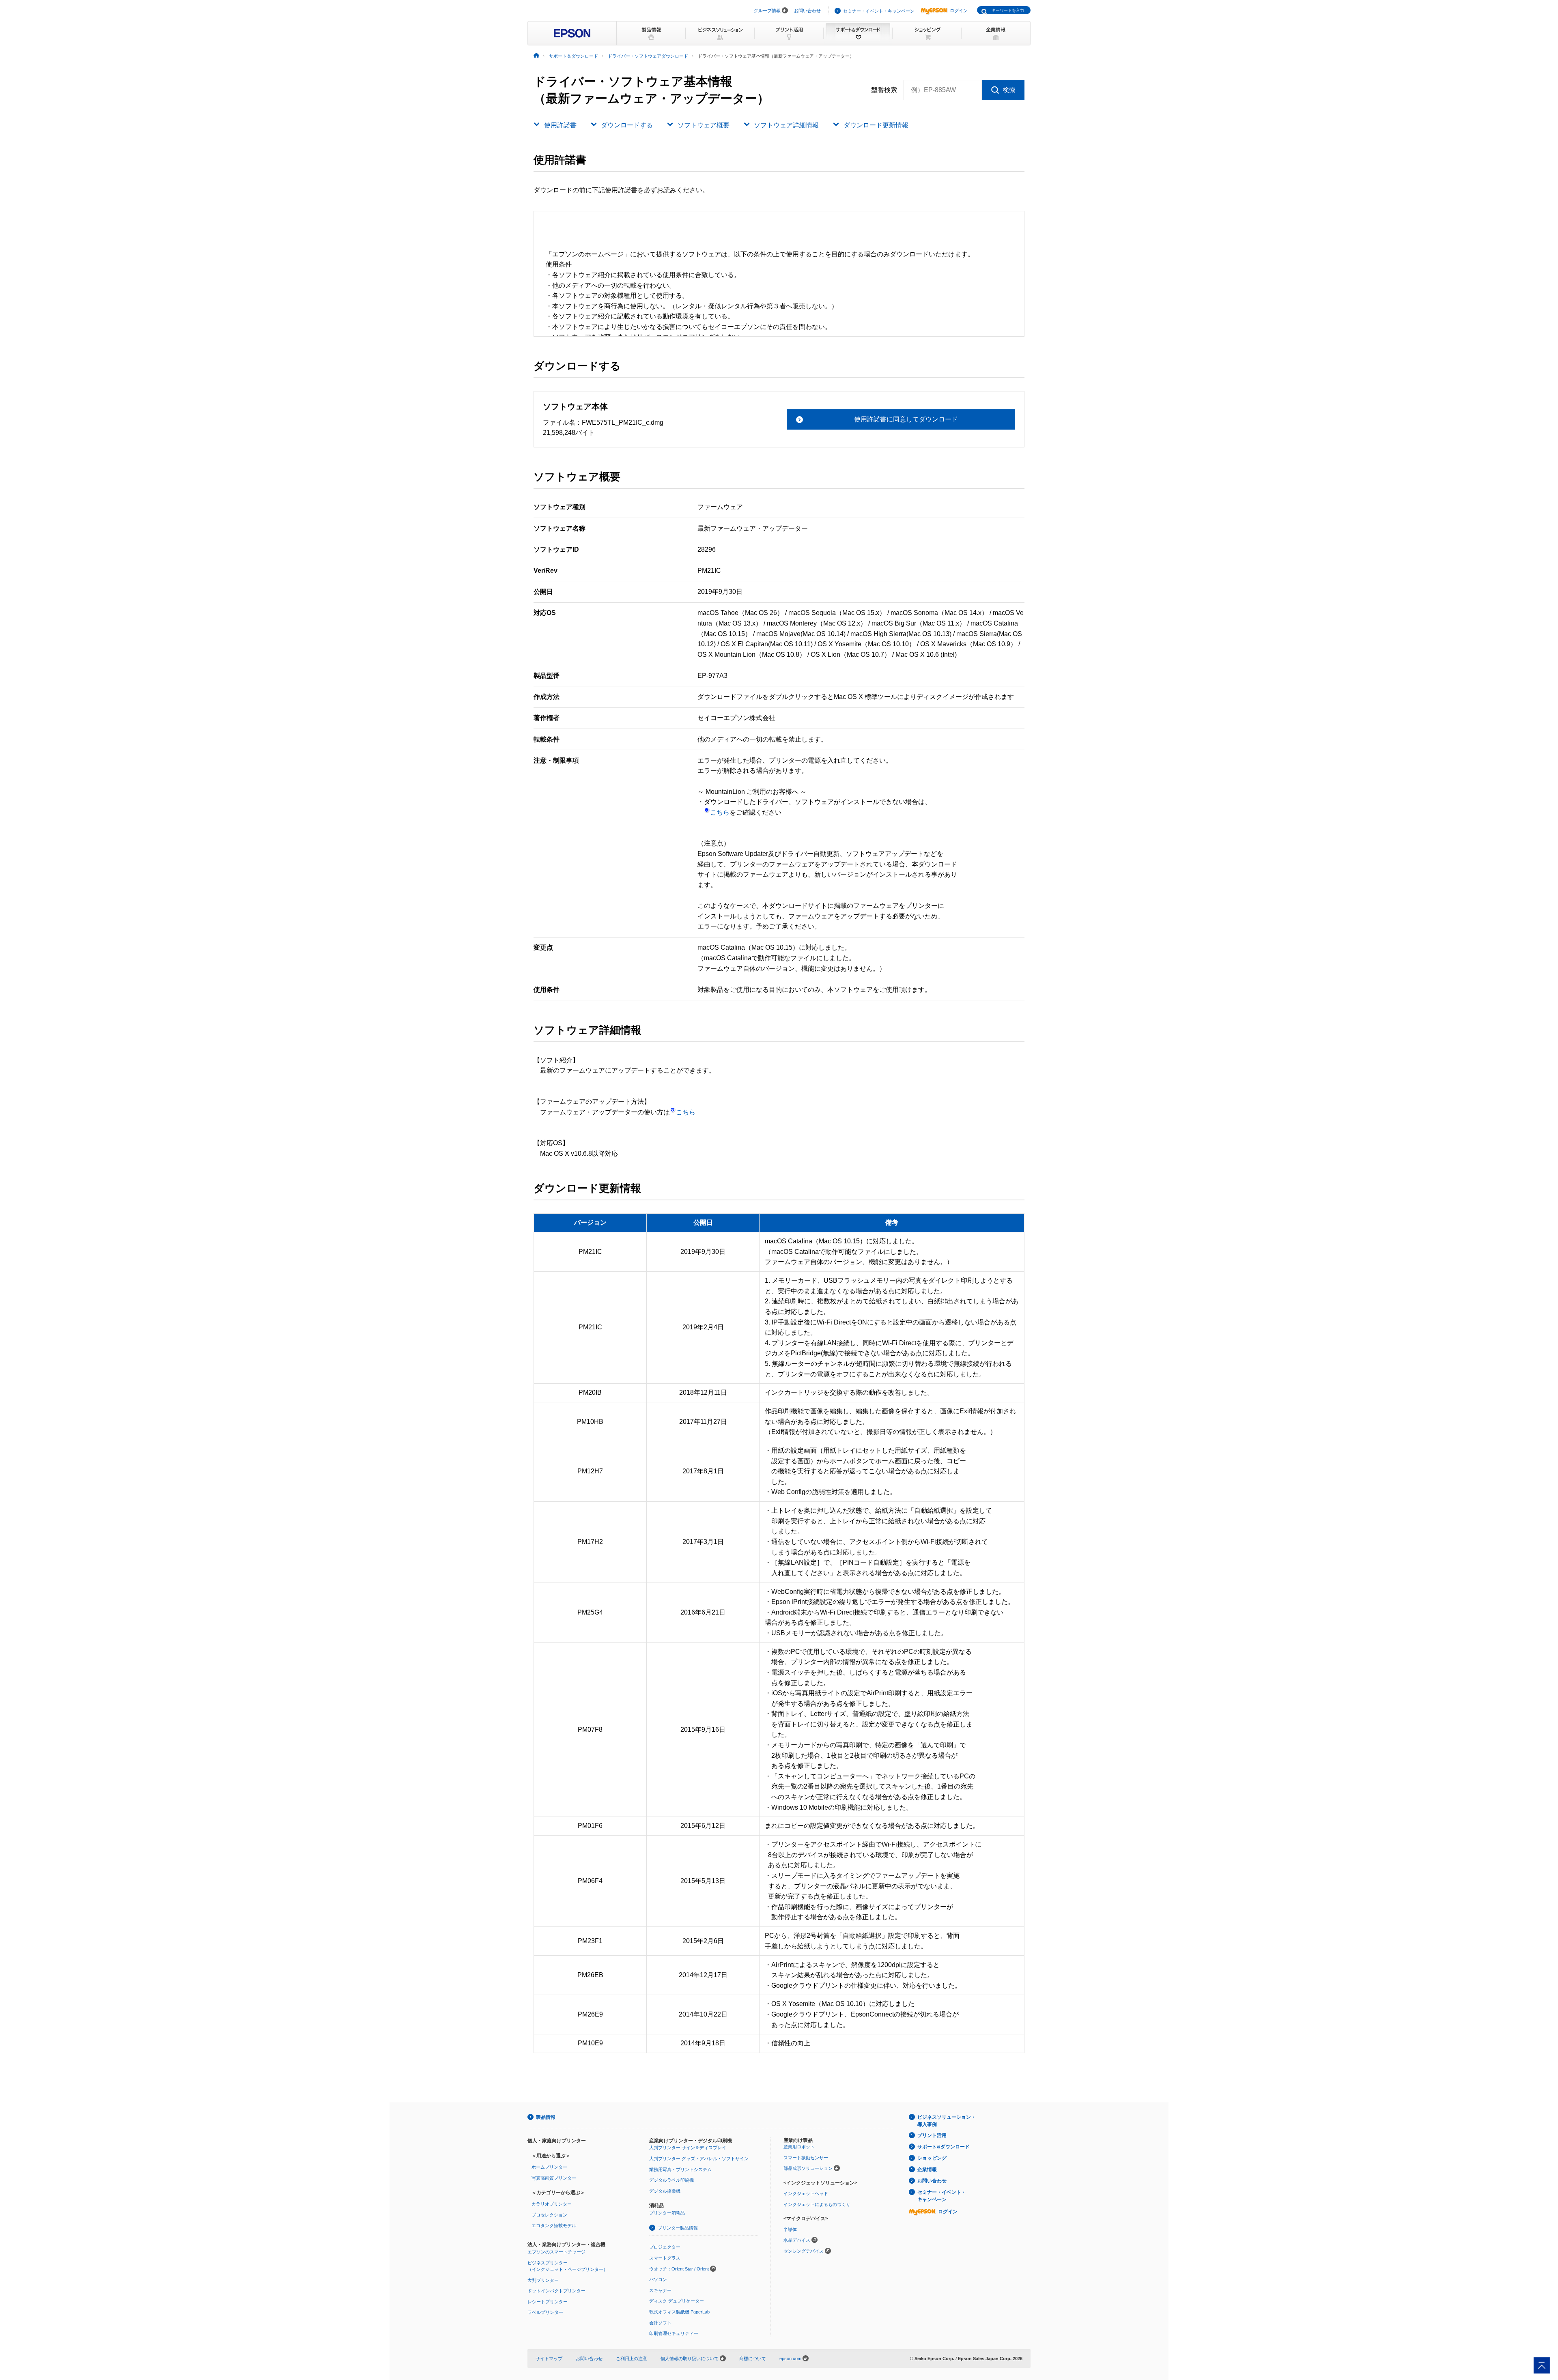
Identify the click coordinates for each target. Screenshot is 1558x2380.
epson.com (790, 2359)
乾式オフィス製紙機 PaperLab (679, 2312)
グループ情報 (767, 11)
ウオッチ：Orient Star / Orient (679, 2269)
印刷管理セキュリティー (674, 2333)
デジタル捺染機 (665, 2191)
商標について (753, 2359)
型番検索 (884, 90)
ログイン (959, 11)
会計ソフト (660, 2323)
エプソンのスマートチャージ (556, 2252)
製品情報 (546, 2117)
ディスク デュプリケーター (677, 2301)
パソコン (658, 2279)
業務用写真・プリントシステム (680, 2169)
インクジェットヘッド (806, 2193)
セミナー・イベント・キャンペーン (879, 11)
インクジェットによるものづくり (817, 2204)
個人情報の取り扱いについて (690, 2359)
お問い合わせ (807, 11)
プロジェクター (665, 2247)
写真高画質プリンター (554, 2178)
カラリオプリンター (552, 2204)
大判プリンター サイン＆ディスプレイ (688, 2148)
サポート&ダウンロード (944, 2147)
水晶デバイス (797, 2240)
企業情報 (927, 2169)
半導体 (790, 2230)
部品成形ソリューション (808, 2168)
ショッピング (932, 2158)
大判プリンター (543, 2280)
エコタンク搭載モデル (554, 2225)
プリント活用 (932, 2135)
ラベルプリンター (545, 2312)
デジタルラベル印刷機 (671, 2180)
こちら (720, 812)
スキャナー (660, 2290)
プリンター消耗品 (667, 2213)
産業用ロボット (799, 2147)
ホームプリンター (549, 2167)
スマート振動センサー (806, 2158)
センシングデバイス (804, 2251)
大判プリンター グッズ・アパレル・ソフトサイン (699, 2159)
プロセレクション (549, 2215)
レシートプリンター (548, 2302)
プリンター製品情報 (678, 2228)
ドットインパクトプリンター (556, 2291)
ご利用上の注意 (632, 2359)
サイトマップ (549, 2359)
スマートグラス (665, 2258)
